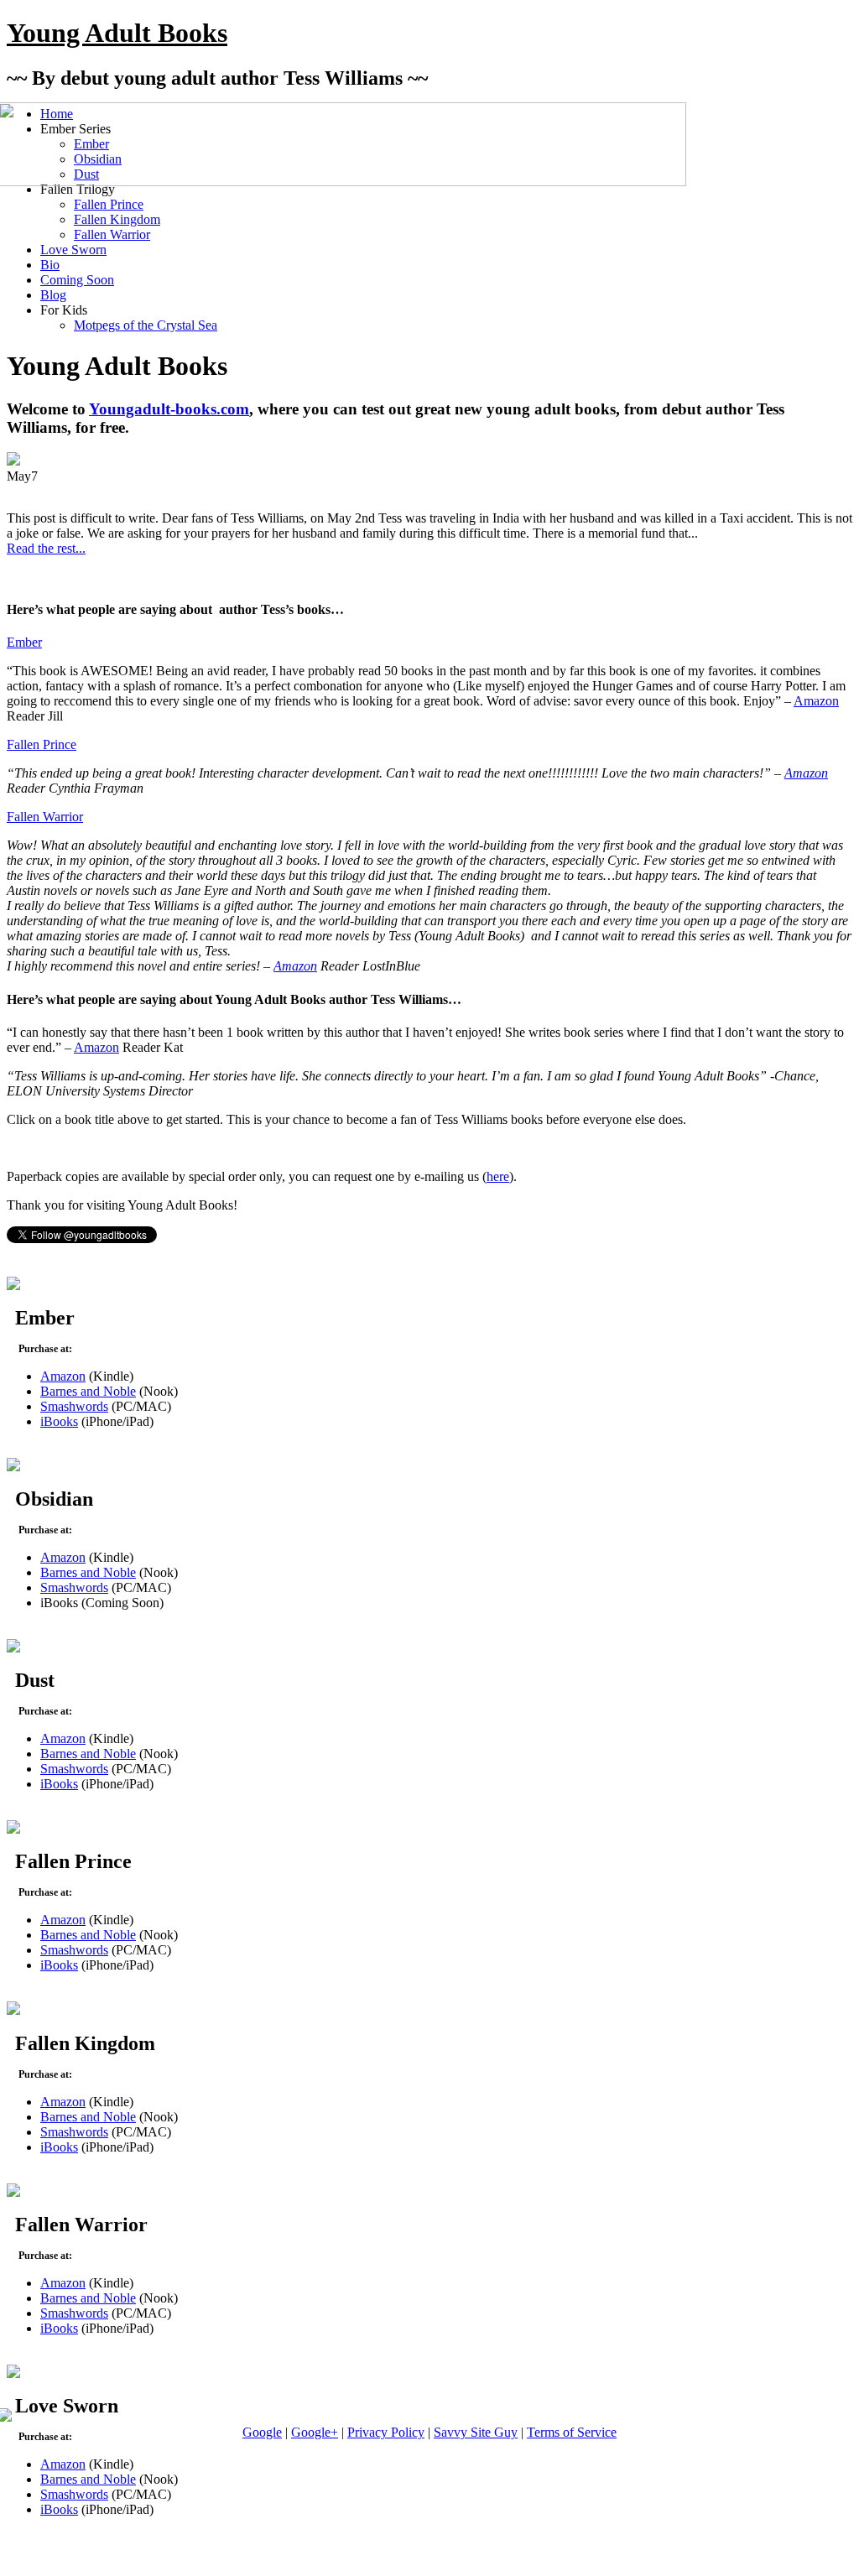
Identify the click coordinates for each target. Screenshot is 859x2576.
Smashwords (74, 1406)
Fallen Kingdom (117, 219)
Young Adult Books (117, 33)
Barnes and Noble (88, 1391)
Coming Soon (77, 280)
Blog (53, 295)
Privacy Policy (386, 2432)
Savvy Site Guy (476, 2432)
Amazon (816, 701)
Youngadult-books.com (169, 409)
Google (262, 2432)
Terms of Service (572, 2432)
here (498, 1176)
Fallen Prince (109, 204)
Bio (50, 265)
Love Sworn (73, 250)
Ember (24, 642)
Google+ (315, 2432)
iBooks (59, 1421)
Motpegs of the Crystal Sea (146, 325)
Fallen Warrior (112, 234)
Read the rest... (46, 548)
